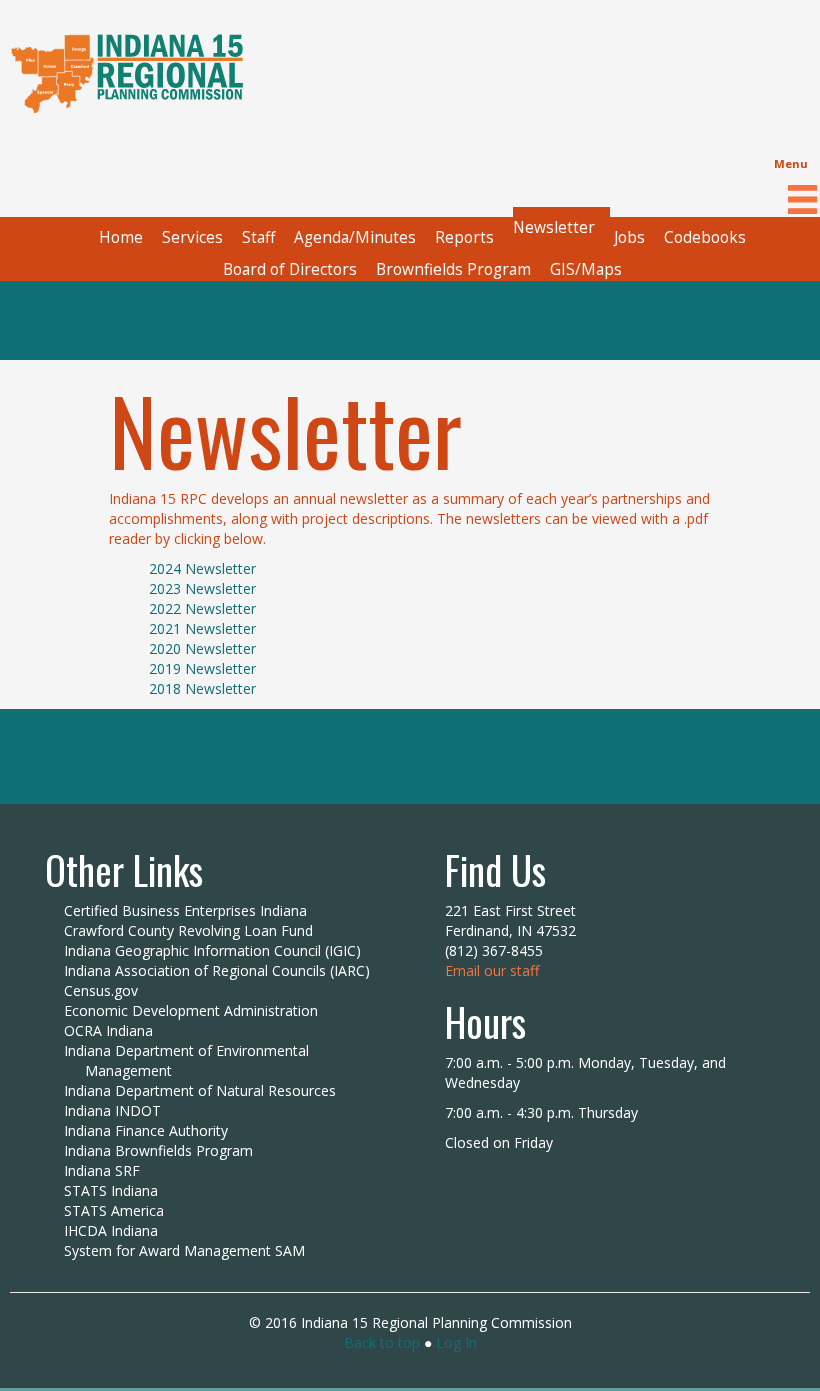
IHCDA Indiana (111, 1230)
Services (192, 237)
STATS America (114, 1210)
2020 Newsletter (202, 648)
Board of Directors (290, 269)
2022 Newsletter (202, 608)
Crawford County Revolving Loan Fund (188, 930)
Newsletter (554, 227)
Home (121, 237)
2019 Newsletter (202, 668)
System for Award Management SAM (184, 1250)
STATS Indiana (111, 1190)
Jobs (629, 237)
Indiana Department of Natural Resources (200, 1090)
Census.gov (101, 990)
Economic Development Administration (191, 1010)
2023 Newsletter (202, 588)
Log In (456, 1342)
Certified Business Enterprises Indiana (185, 910)
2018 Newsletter (202, 688)
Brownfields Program (453, 269)
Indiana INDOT (112, 1110)
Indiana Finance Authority (146, 1130)
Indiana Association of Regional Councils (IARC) (217, 970)
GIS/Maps (586, 269)
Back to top (382, 1342)
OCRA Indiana (108, 1030)
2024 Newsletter (202, 568)
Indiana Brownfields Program (158, 1150)
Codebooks (705, 237)
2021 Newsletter (202, 628)
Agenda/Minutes (355, 237)
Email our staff (492, 970)
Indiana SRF (102, 1170)
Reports (464, 237)
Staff (258, 237)
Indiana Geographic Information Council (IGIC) (212, 950)
